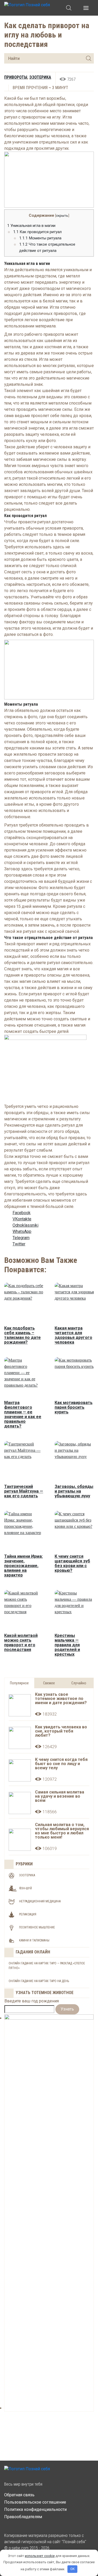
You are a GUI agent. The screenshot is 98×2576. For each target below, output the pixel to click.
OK (73, 2569)
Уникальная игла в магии (31, 226)
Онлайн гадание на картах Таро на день (39, 1981)
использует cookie (40, 2556)
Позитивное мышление (37, 1927)
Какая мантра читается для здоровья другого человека (73, 1335)
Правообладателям (23, 2517)
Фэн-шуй (25, 1888)
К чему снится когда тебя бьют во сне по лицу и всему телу (61, 1764)
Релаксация (28, 1914)
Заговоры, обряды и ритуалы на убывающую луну (74, 1491)
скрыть (62, 215)
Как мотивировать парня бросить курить (74, 1407)
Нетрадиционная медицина (40, 1901)
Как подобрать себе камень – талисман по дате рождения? (22, 1335)
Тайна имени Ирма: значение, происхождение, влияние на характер (24, 1566)
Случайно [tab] (79, 1683)
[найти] (89, 58)
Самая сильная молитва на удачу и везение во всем (60, 1796)
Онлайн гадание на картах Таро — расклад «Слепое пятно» (47, 1966)
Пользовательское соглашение (35, 2502)
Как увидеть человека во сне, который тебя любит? (61, 1731)
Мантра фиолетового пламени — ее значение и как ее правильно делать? (23, 1414)
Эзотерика (40, 77)
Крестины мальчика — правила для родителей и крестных (67, 1645)
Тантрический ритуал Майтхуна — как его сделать (24, 1491)
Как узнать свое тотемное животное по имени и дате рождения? (61, 1699)
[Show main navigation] (86, 8)
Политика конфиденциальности (35, 2509)
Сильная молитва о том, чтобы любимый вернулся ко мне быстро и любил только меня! (62, 1831)
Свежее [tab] (49, 1683)
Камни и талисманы (34, 1940)
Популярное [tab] (19, 1683)
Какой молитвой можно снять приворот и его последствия (21, 1643)
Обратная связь (19, 2495)
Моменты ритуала (40, 238)
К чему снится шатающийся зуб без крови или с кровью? (72, 1563)
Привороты (16, 77)
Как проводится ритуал (37, 232)
